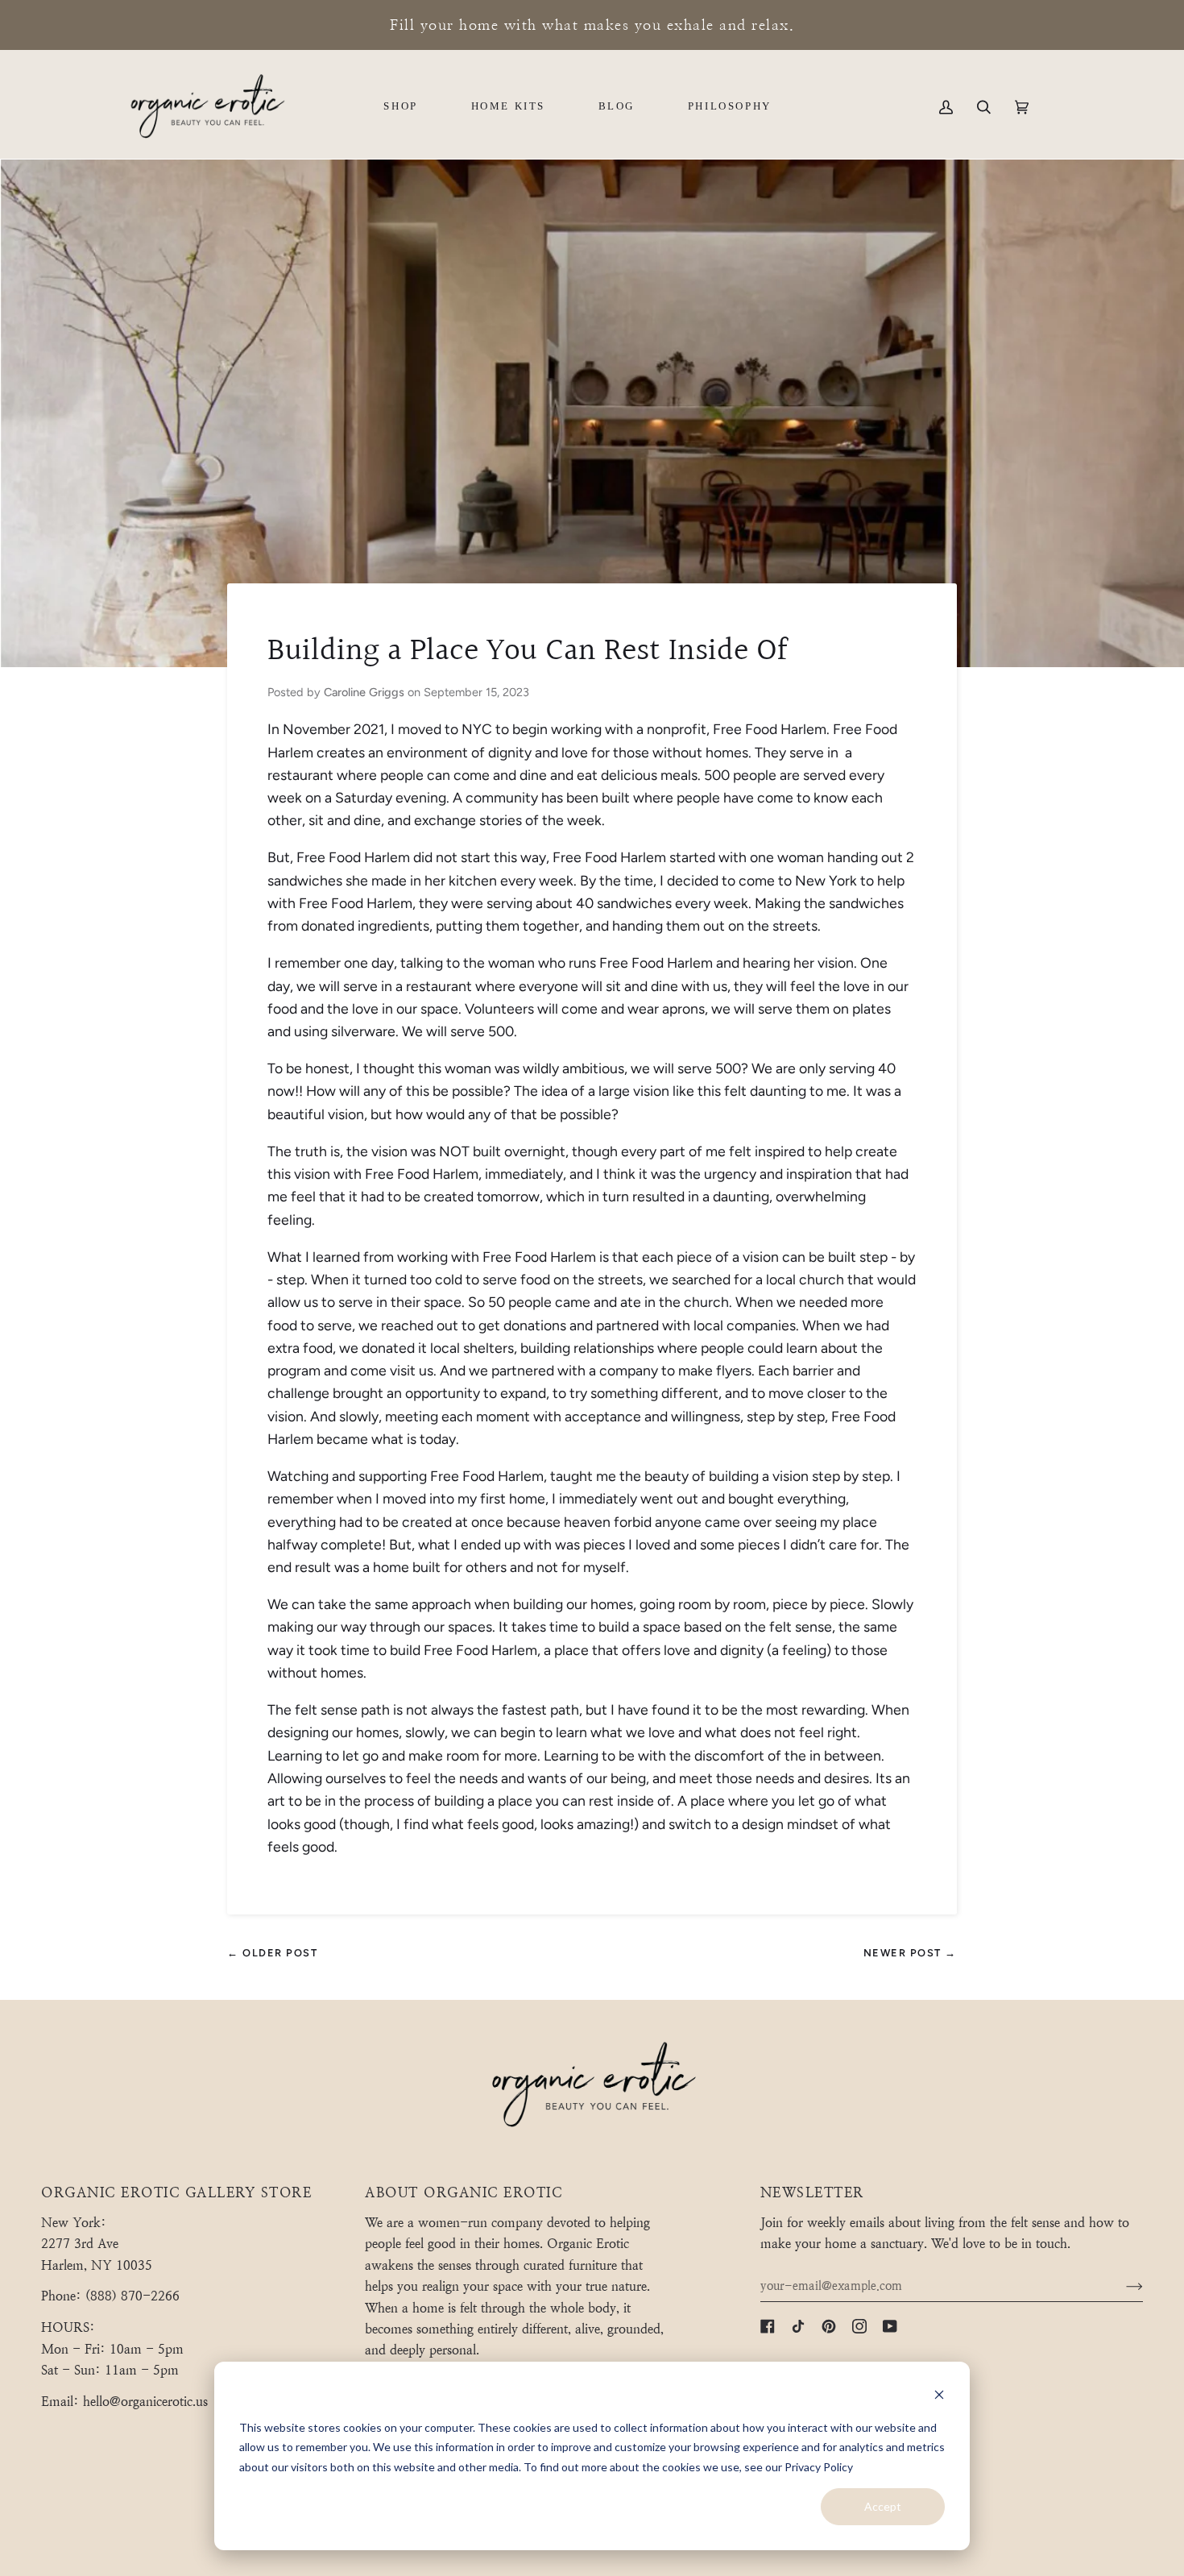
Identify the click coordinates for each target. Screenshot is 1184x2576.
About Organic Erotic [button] (464, 2193)
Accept (883, 2506)
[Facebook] (768, 2326)
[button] (400, 107)
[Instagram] (859, 2326)
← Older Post (272, 1953)
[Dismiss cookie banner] (939, 2397)
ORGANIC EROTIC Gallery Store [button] (176, 2193)
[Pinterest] (829, 2326)
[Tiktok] (798, 2326)
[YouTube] (890, 2326)
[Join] (1122, 2286)
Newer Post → (910, 1953)
